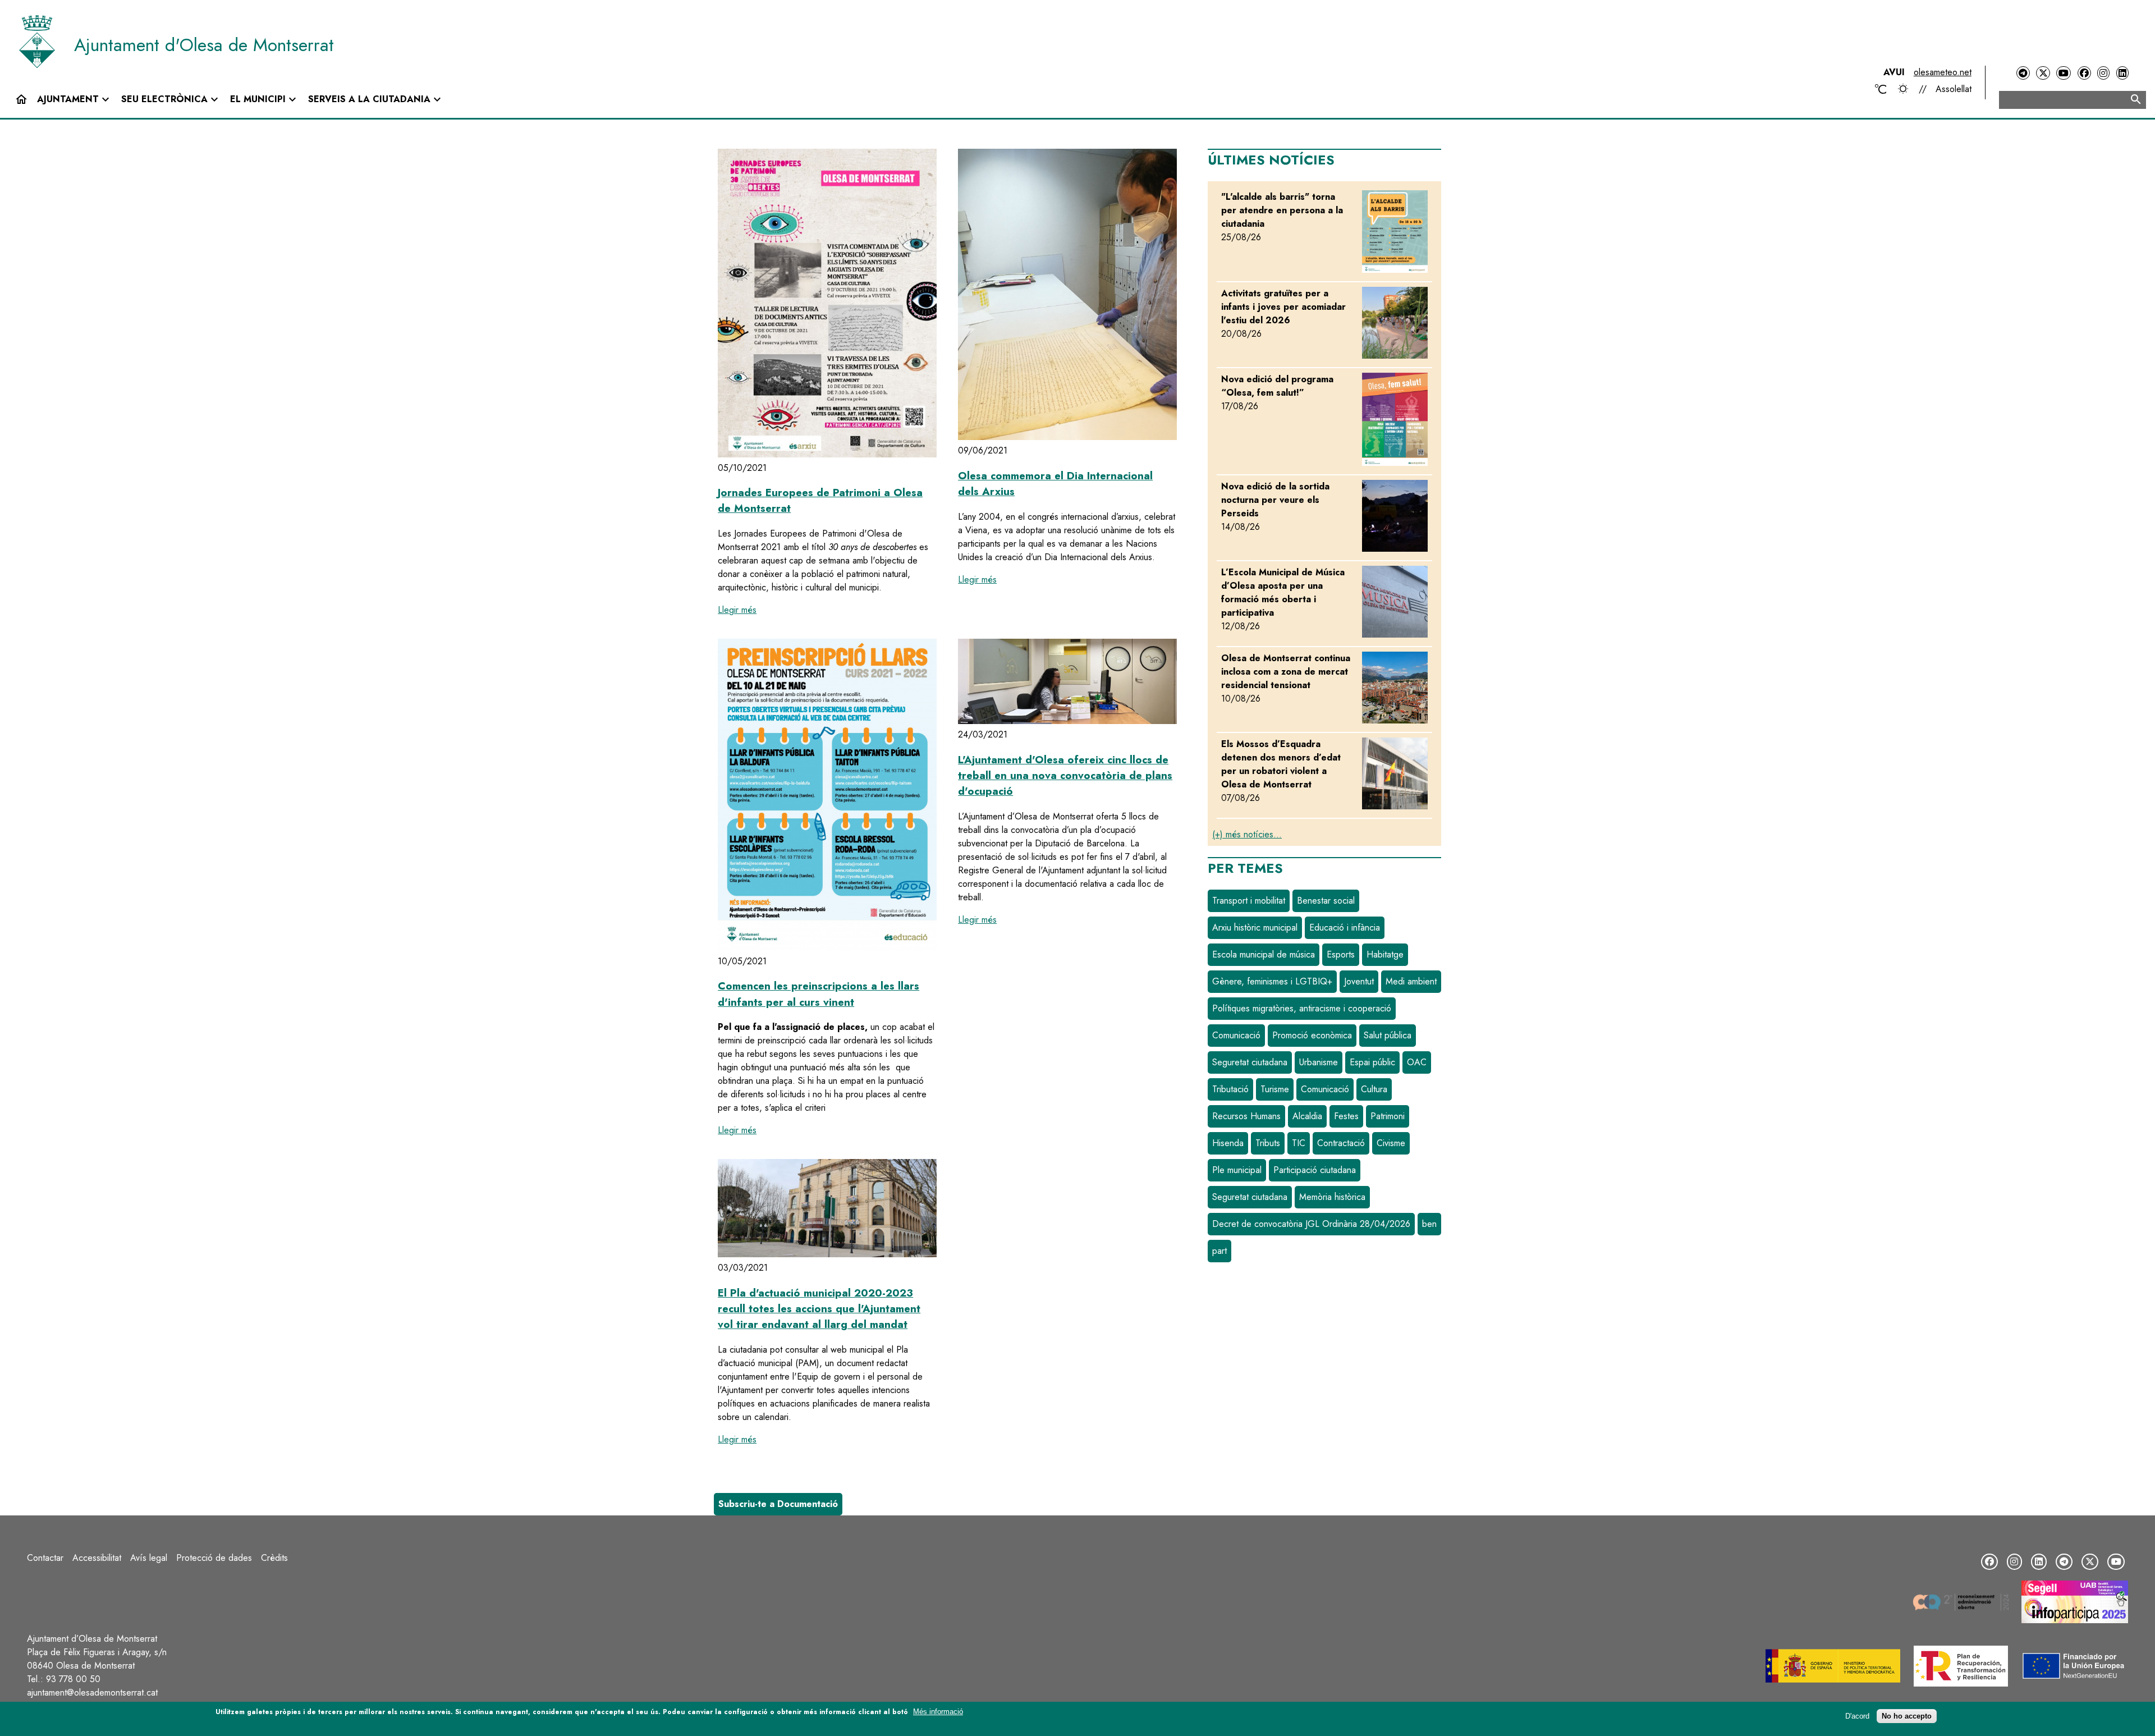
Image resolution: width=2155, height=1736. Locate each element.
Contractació (1341, 1143)
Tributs (1268, 1143)
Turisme (1275, 1089)
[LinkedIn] (2122, 73)
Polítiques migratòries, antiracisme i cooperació (1302, 1008)
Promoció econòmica (1312, 1035)
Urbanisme (1319, 1062)
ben (1429, 1224)
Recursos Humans (1246, 1116)
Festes (1346, 1116)
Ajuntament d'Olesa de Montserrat (204, 45)
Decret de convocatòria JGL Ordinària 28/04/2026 (1311, 1224)
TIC (1299, 1143)
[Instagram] (2103, 73)
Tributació (1230, 1089)
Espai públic (1372, 1062)
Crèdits (274, 1558)
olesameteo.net (1943, 72)
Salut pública (1388, 1035)
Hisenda (1228, 1143)
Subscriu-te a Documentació (778, 1504)
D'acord (1857, 1716)
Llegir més (737, 610)
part (1219, 1251)
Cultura (1374, 1089)
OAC (1417, 1062)
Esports (1341, 954)
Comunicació (1236, 1035)
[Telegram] (2023, 73)
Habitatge (1385, 954)
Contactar (45, 1558)
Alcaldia (1307, 1116)
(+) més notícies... (1247, 834)
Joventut (1359, 981)
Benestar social (1326, 901)
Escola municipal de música (1264, 954)
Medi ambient (1411, 981)
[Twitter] (2043, 73)
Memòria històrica (1332, 1197)
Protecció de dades (214, 1558)
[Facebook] (2084, 73)
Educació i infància (1345, 927)
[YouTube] (2064, 73)
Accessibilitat (97, 1558)
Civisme (1391, 1143)
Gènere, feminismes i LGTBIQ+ (1272, 981)
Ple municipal (1237, 1170)
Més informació (938, 1712)
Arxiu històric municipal (1255, 927)
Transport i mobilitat (1249, 901)
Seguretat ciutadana (1250, 1062)
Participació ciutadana (1315, 1170)
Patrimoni (1388, 1116)
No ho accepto (1907, 1716)
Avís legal (149, 1558)
